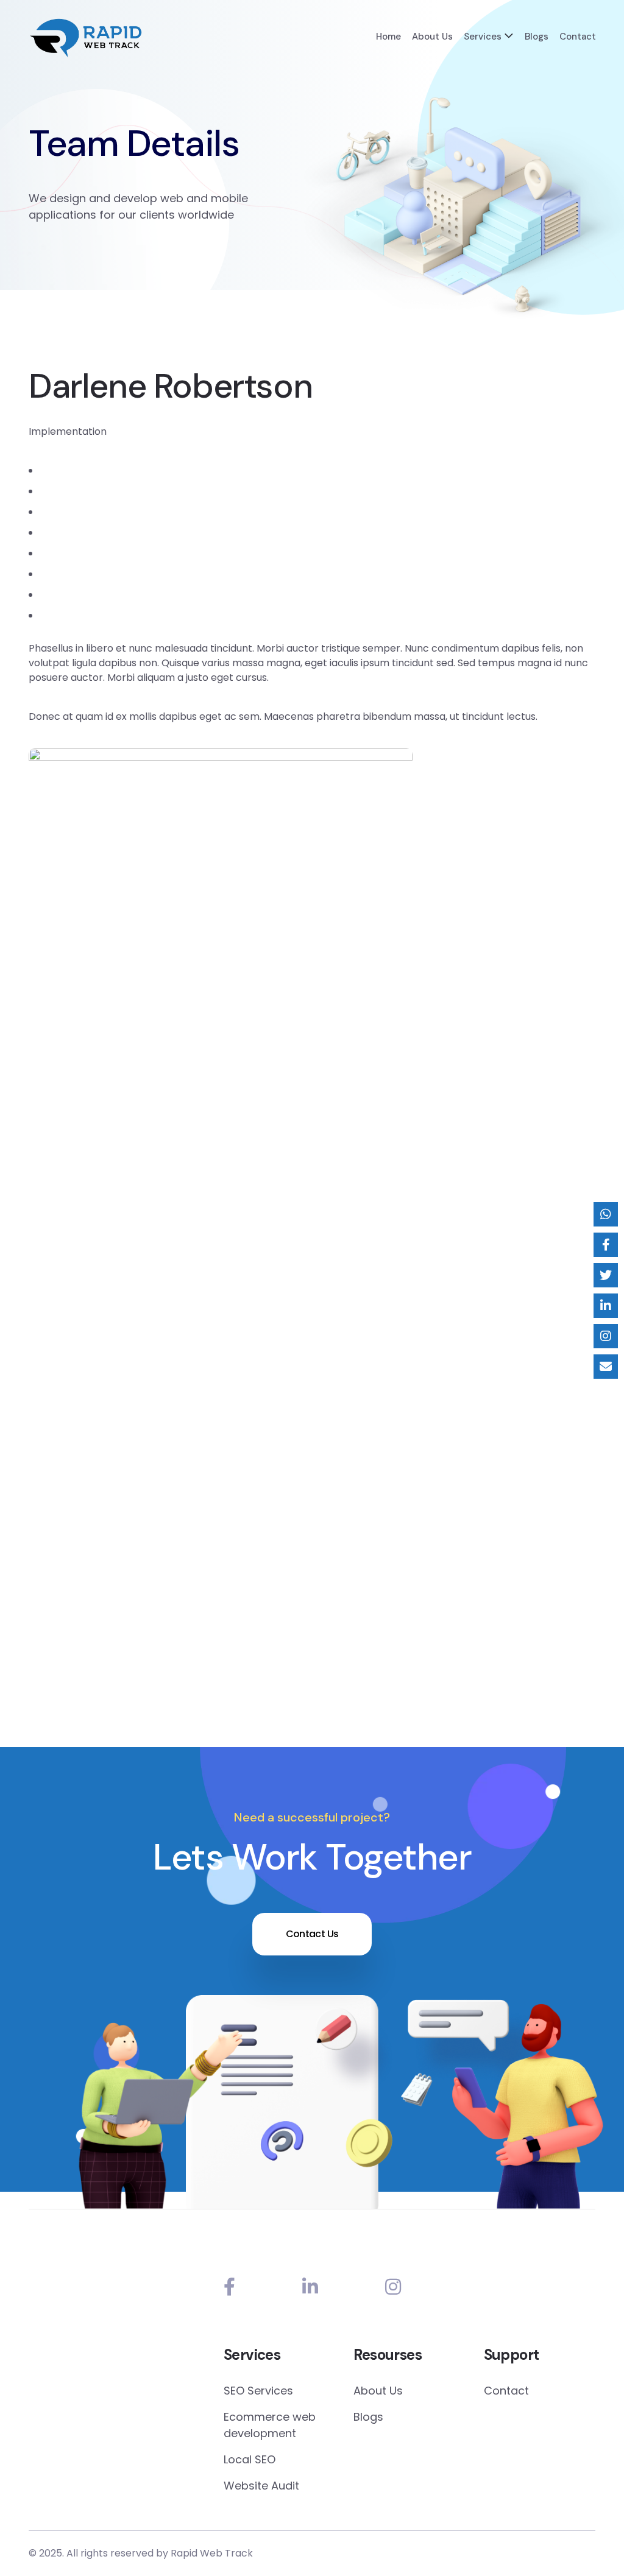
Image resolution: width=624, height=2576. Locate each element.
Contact (578, 37)
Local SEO (250, 2459)
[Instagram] (393, 2287)
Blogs (537, 37)
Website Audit (261, 2486)
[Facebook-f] (229, 2287)
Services (483, 37)
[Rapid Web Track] (85, 38)
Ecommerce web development (270, 2425)
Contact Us (312, 1934)
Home (388, 37)
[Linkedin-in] (310, 2287)
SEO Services (258, 2391)
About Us (432, 37)
